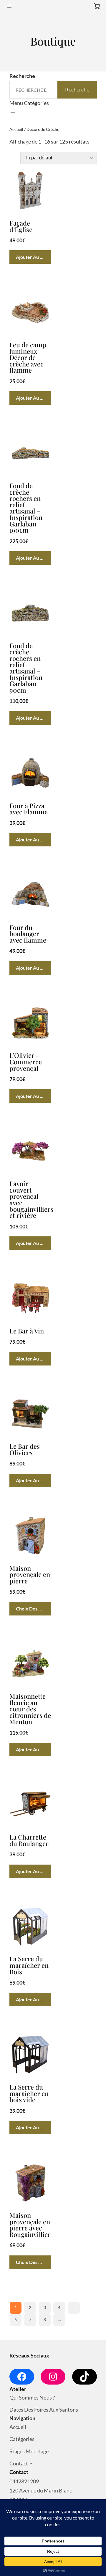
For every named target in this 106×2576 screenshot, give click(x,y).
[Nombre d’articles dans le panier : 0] (97, 6)
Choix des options (34, 1609)
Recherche (22, 76)
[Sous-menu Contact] (31, 2464)
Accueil (16, 129)
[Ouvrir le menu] (9, 6)
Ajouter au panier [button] (34, 257)
